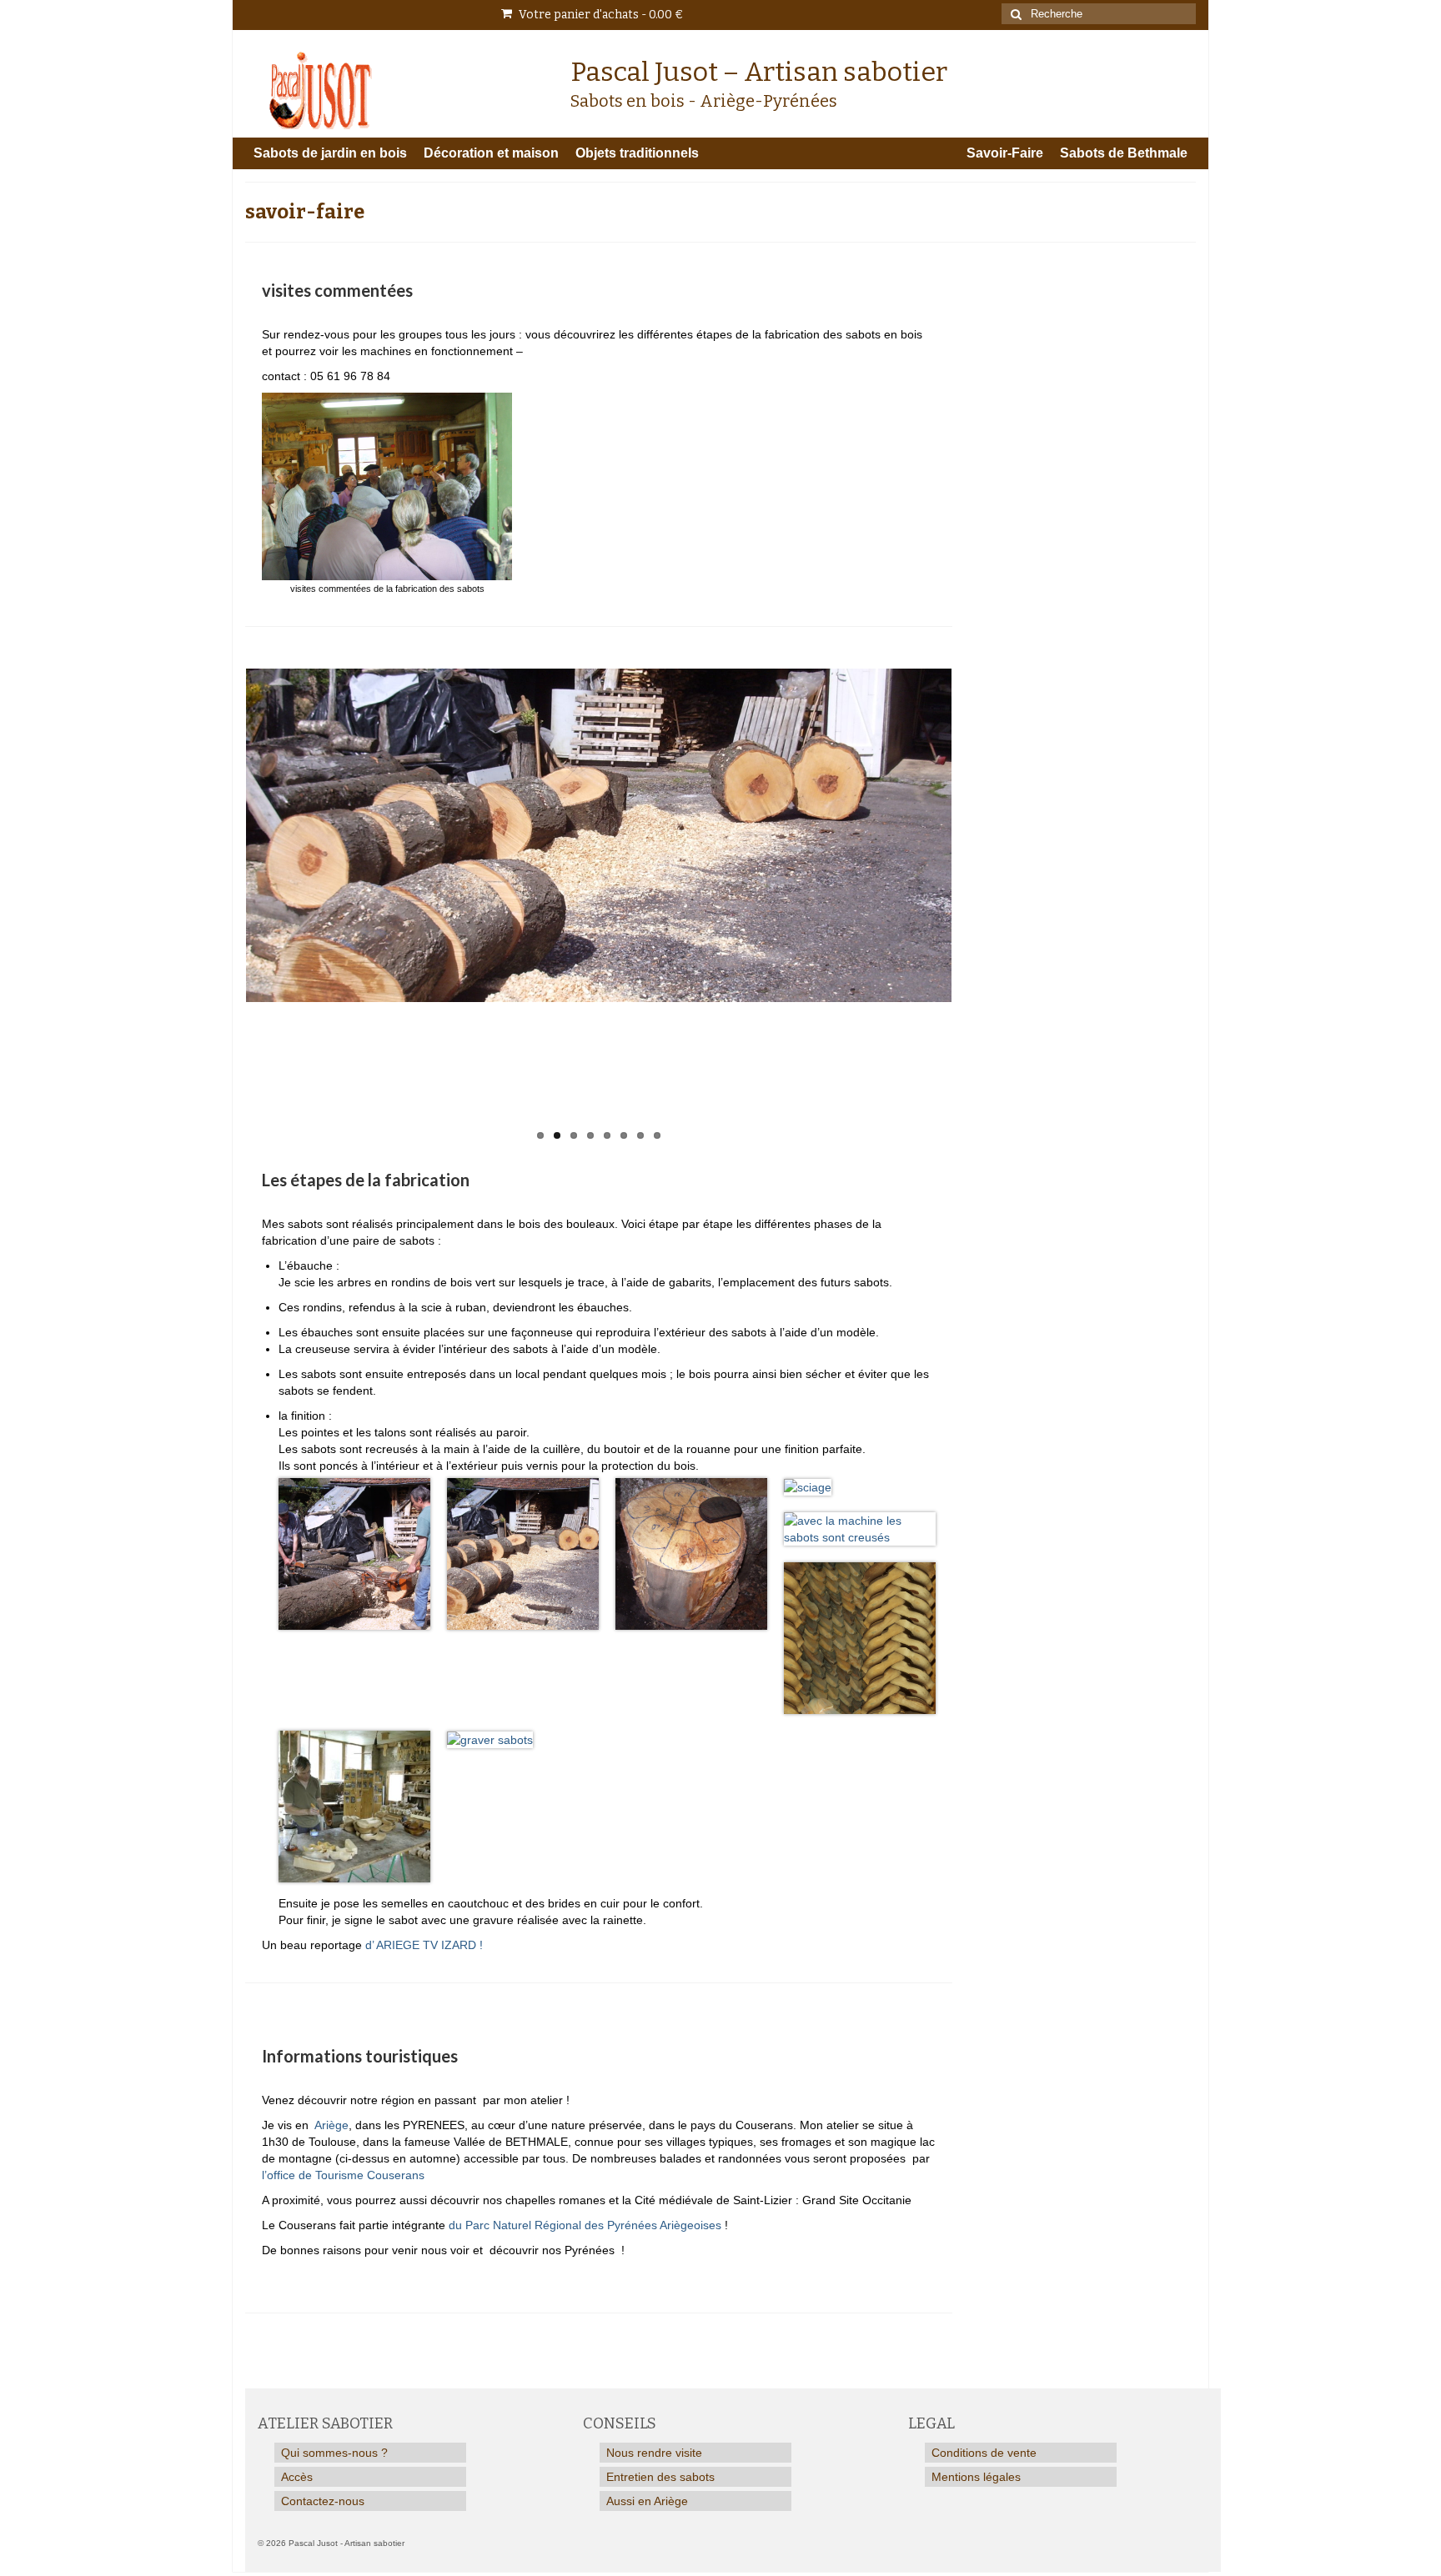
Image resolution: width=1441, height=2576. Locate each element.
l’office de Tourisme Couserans (343, 2175)
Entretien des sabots (660, 2477)
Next (966, 909)
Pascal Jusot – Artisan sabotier (759, 72)
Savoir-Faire (1005, 153)
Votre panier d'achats (600, 15)
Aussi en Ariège (647, 2501)
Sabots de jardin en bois (330, 153)
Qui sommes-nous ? (334, 2453)
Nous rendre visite (654, 2453)
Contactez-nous (323, 2501)
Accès (297, 2477)
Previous (231, 909)
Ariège (331, 2125)
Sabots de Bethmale (1124, 153)
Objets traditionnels (637, 153)
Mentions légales (976, 2477)
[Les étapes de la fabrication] (599, 835)
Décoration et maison (491, 153)
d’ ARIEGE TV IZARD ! (424, 1945)
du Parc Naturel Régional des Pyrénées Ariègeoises (585, 2225)
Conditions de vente (984, 2453)
